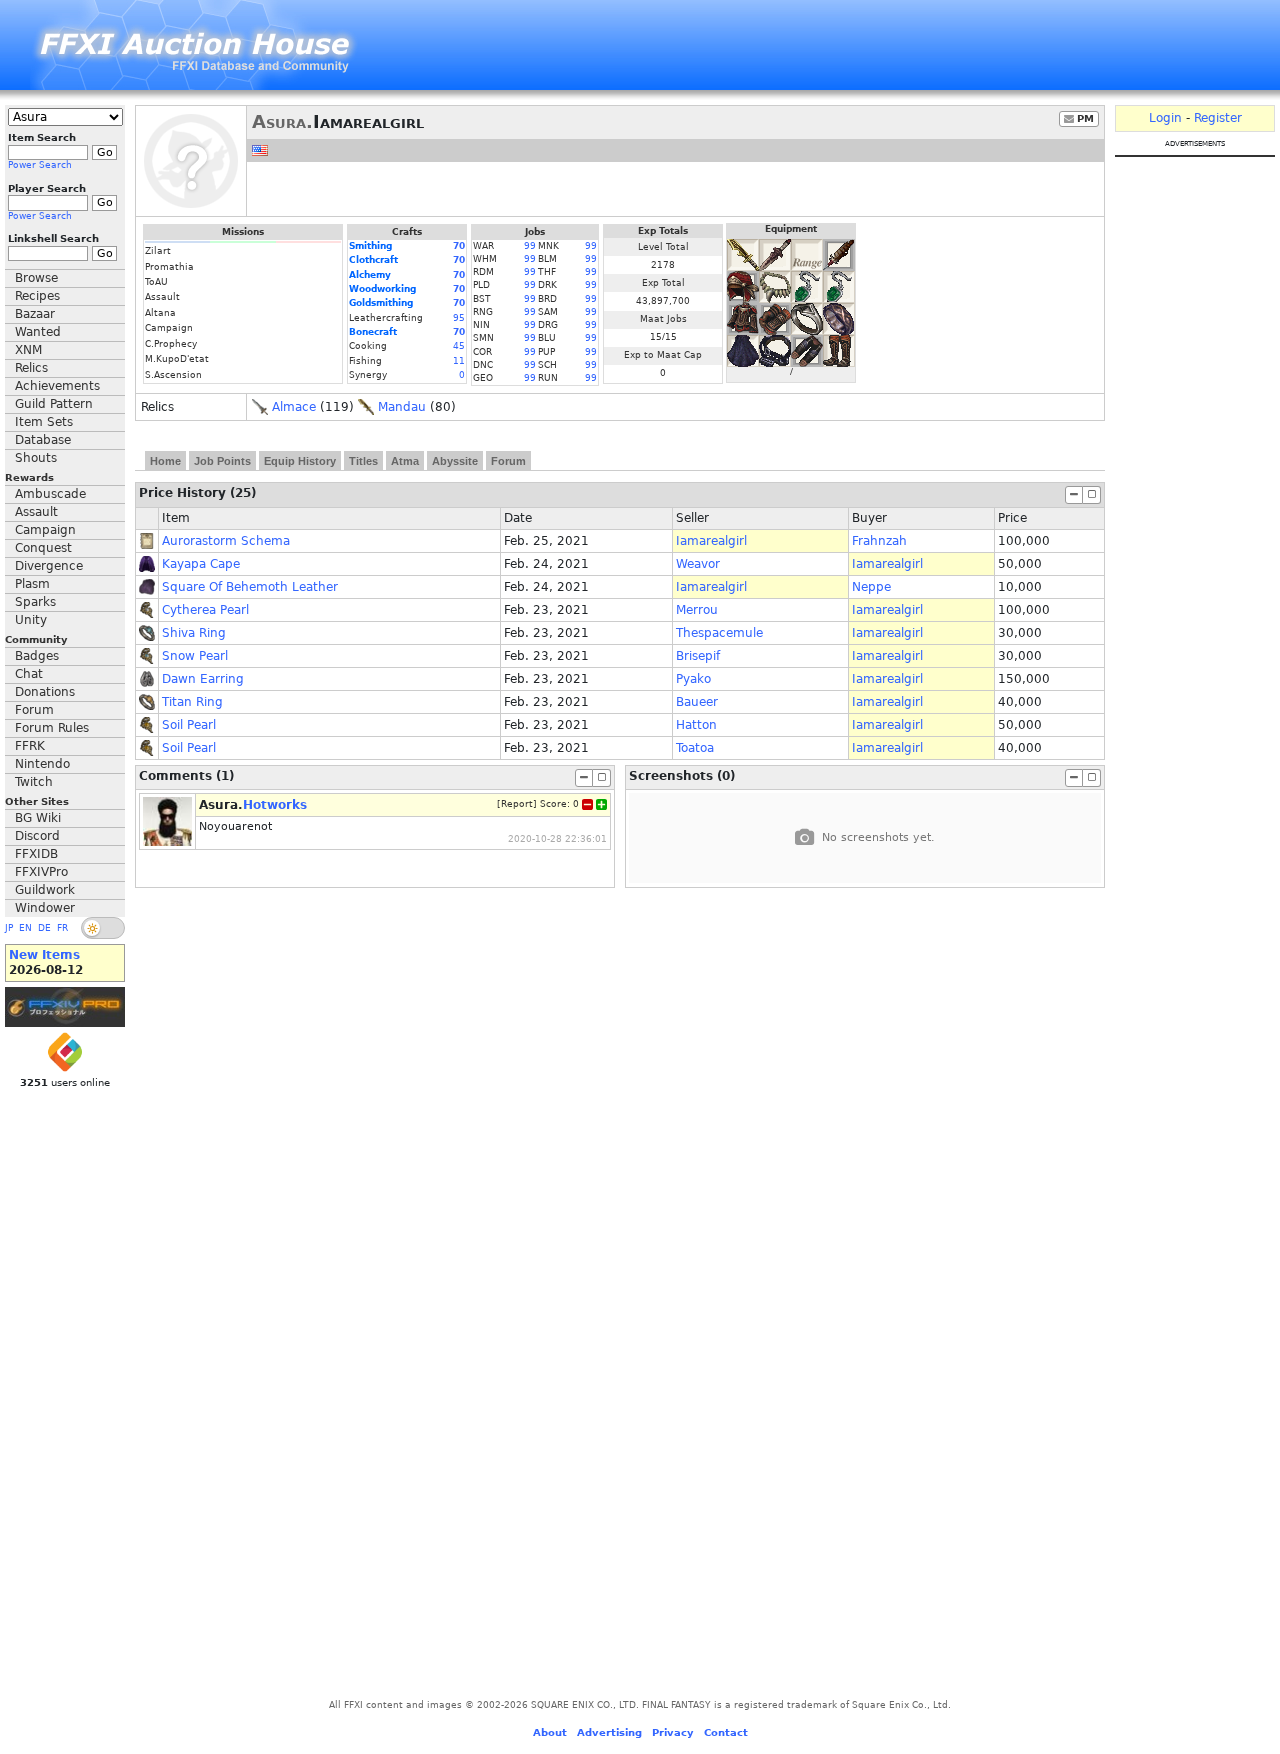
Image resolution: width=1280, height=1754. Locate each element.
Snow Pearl (195, 656)
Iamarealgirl (711, 541)
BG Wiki (38, 818)
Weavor (698, 564)
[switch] (103, 928)
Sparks (35, 602)
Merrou (697, 610)
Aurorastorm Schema (226, 541)
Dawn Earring (203, 679)
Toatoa (695, 748)
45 (459, 346)
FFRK (30, 746)
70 (459, 246)
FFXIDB (36, 854)
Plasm (32, 584)
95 (459, 318)
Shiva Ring (194, 633)
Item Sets (44, 422)
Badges (37, 656)
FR (62, 928)
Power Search (40, 165)
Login (1165, 118)
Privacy (673, 1732)
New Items (44, 955)
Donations (45, 692)
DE (44, 928)
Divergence (49, 566)
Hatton (696, 725)
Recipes (37, 296)
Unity (31, 620)
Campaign (45, 530)
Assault (36, 512)
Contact (726, 1732)
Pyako (693, 679)
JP (9, 928)
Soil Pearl (189, 725)
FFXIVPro (41, 872)
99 (530, 246)
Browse (36, 278)
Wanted (38, 332)
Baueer (697, 702)
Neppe (871, 587)
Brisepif (698, 656)
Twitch (34, 782)
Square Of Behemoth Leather (250, 587)
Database (43, 440)
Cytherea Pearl (205, 610)
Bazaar (35, 314)
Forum (34, 710)
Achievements (57, 386)
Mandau (402, 407)
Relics (31, 368)
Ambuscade (50, 494)
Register (1218, 118)
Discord (37, 836)
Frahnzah (879, 541)
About (550, 1732)
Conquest (43, 548)
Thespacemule (719, 633)
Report (517, 804)
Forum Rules (52, 728)
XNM (28, 350)
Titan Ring (192, 702)
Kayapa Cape (201, 564)
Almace (294, 407)
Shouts (36, 458)
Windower (45, 908)
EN (25, 928)
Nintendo (42, 764)
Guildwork (45, 890)
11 (459, 361)
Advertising (609, 1732)
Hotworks (275, 805)
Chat (29, 674)
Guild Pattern (54, 404)
